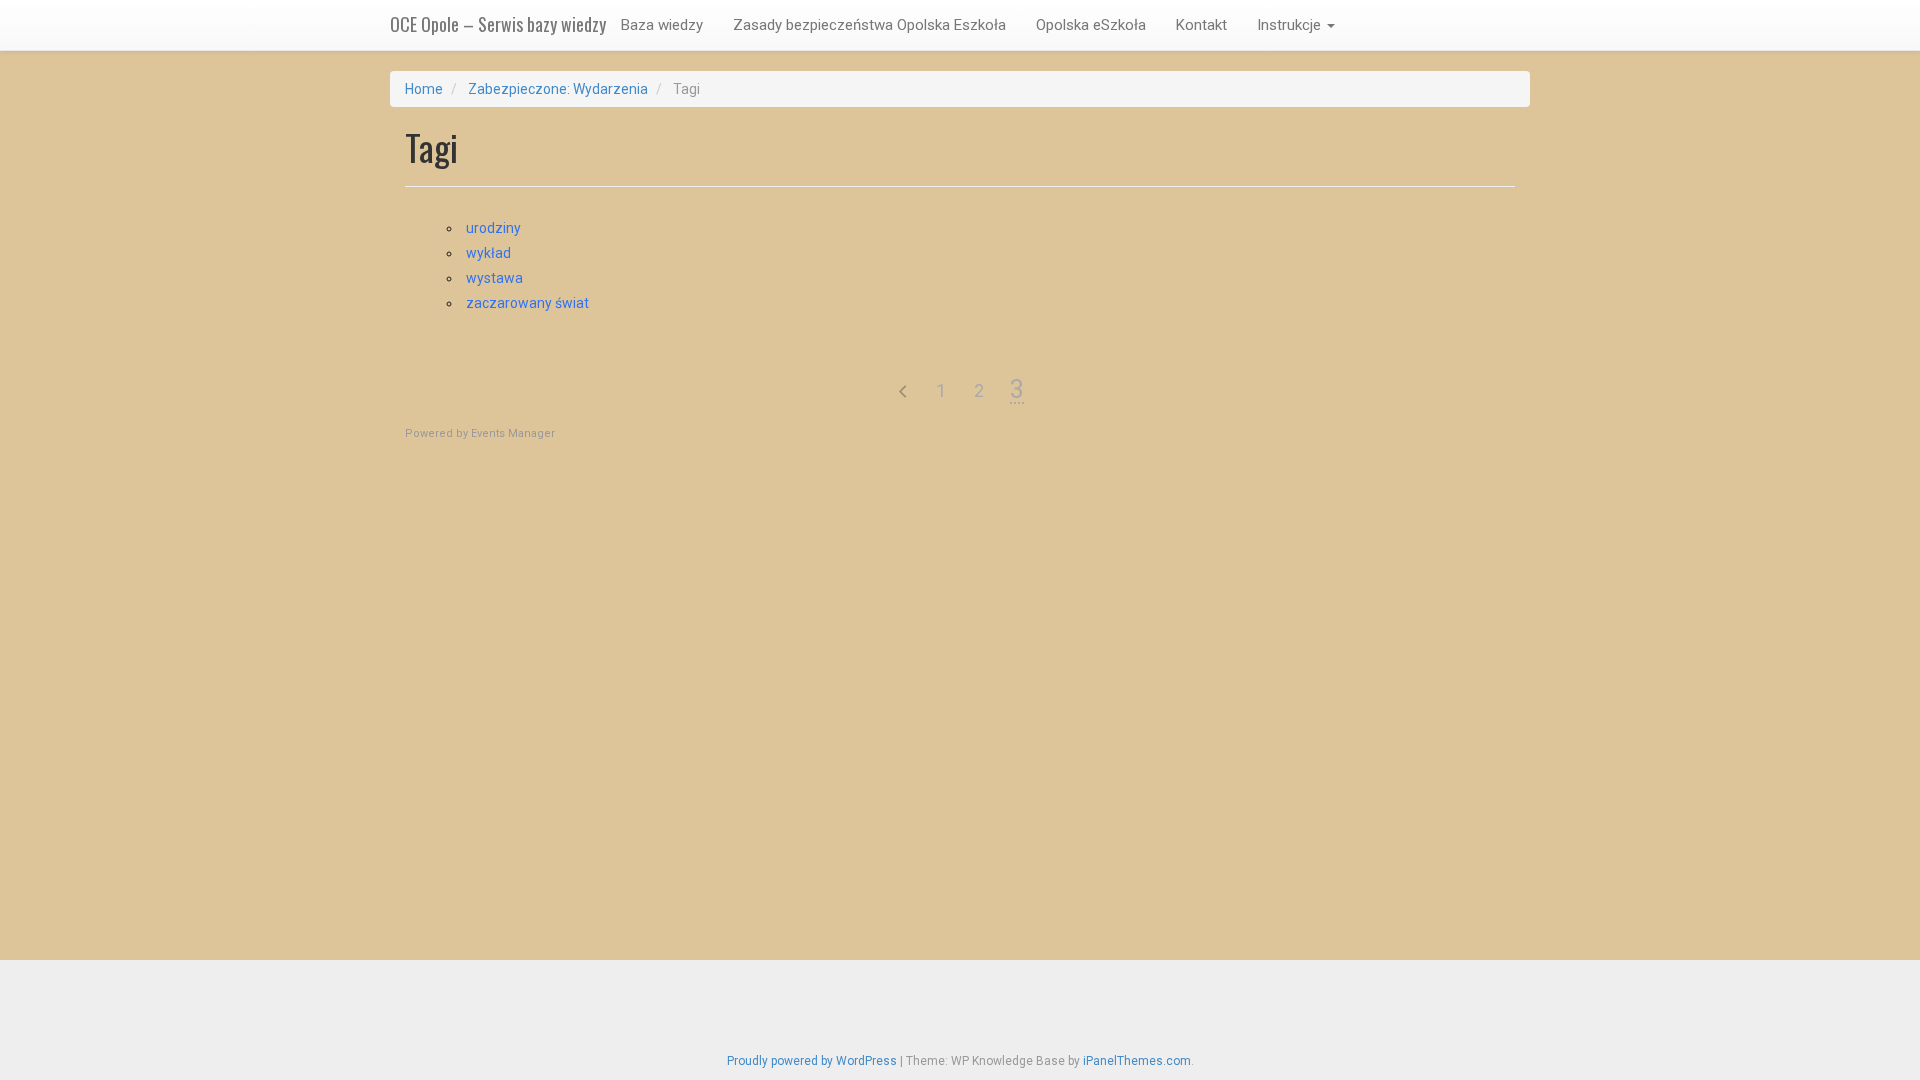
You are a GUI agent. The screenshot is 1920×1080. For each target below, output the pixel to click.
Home (424, 89)
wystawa (494, 278)
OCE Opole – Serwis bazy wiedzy (498, 24)
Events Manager (513, 433)
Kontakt (1201, 25)
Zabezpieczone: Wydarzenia (558, 89)
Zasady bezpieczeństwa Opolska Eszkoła (869, 25)
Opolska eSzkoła (1091, 25)
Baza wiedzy (662, 25)
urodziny (493, 228)
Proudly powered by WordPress (812, 1061)
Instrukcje (1291, 25)
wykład (488, 253)
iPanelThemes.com (1137, 1061)
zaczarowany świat (527, 303)
